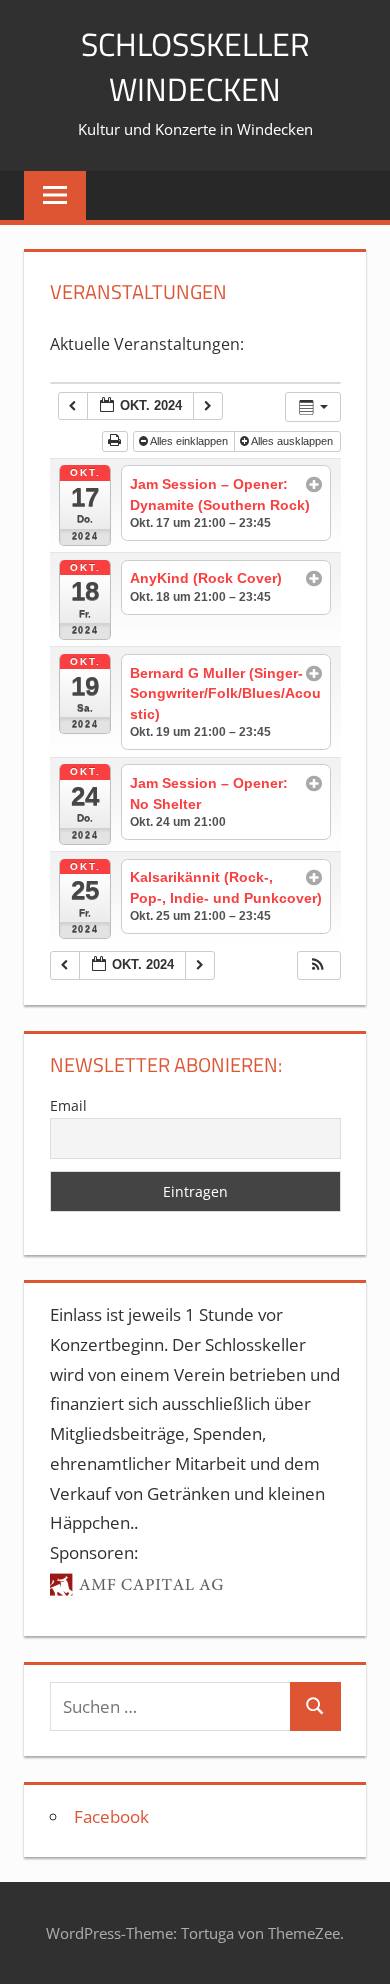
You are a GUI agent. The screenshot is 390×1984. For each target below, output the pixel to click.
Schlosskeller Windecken (195, 66)
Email (68, 1105)
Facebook (111, 1816)
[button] (318, 965)
